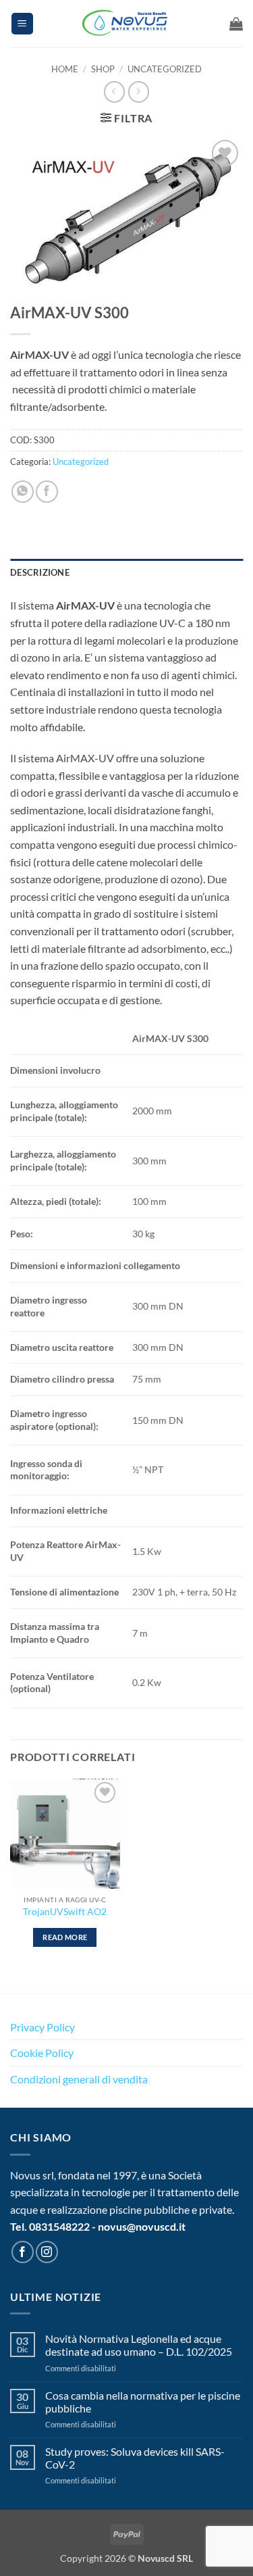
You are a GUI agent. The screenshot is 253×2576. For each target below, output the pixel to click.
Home (65, 69)
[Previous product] (139, 92)
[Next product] (114, 92)
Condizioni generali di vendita (79, 2079)
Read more (65, 1937)
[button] (22, 24)
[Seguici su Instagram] (47, 2252)
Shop (103, 69)
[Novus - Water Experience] (127, 24)
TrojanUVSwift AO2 (65, 1912)
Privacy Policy (43, 2027)
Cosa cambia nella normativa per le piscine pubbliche (143, 2402)
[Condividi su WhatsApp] (23, 492)
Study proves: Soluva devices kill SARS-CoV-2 (135, 2458)
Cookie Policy (42, 2053)
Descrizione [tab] (40, 572)
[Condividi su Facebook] (47, 492)
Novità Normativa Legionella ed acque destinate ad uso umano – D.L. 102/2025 (139, 2345)
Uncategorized (165, 69)
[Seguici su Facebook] (23, 2252)
